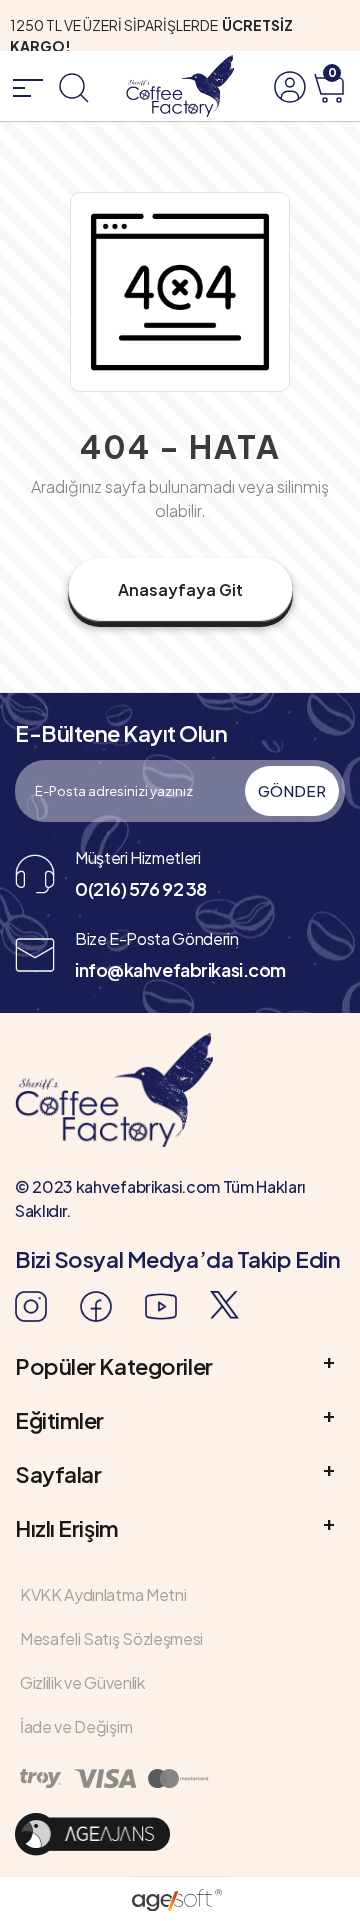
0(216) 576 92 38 (141, 888)
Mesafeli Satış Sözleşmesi (111, 1638)
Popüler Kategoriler (114, 1366)
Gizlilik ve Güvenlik (82, 1682)
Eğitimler (59, 1420)
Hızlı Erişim (67, 1528)
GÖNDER (292, 790)
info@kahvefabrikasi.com (180, 969)
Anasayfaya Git (180, 589)
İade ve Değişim (76, 1726)
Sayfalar (58, 1474)
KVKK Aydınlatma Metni (103, 1594)
